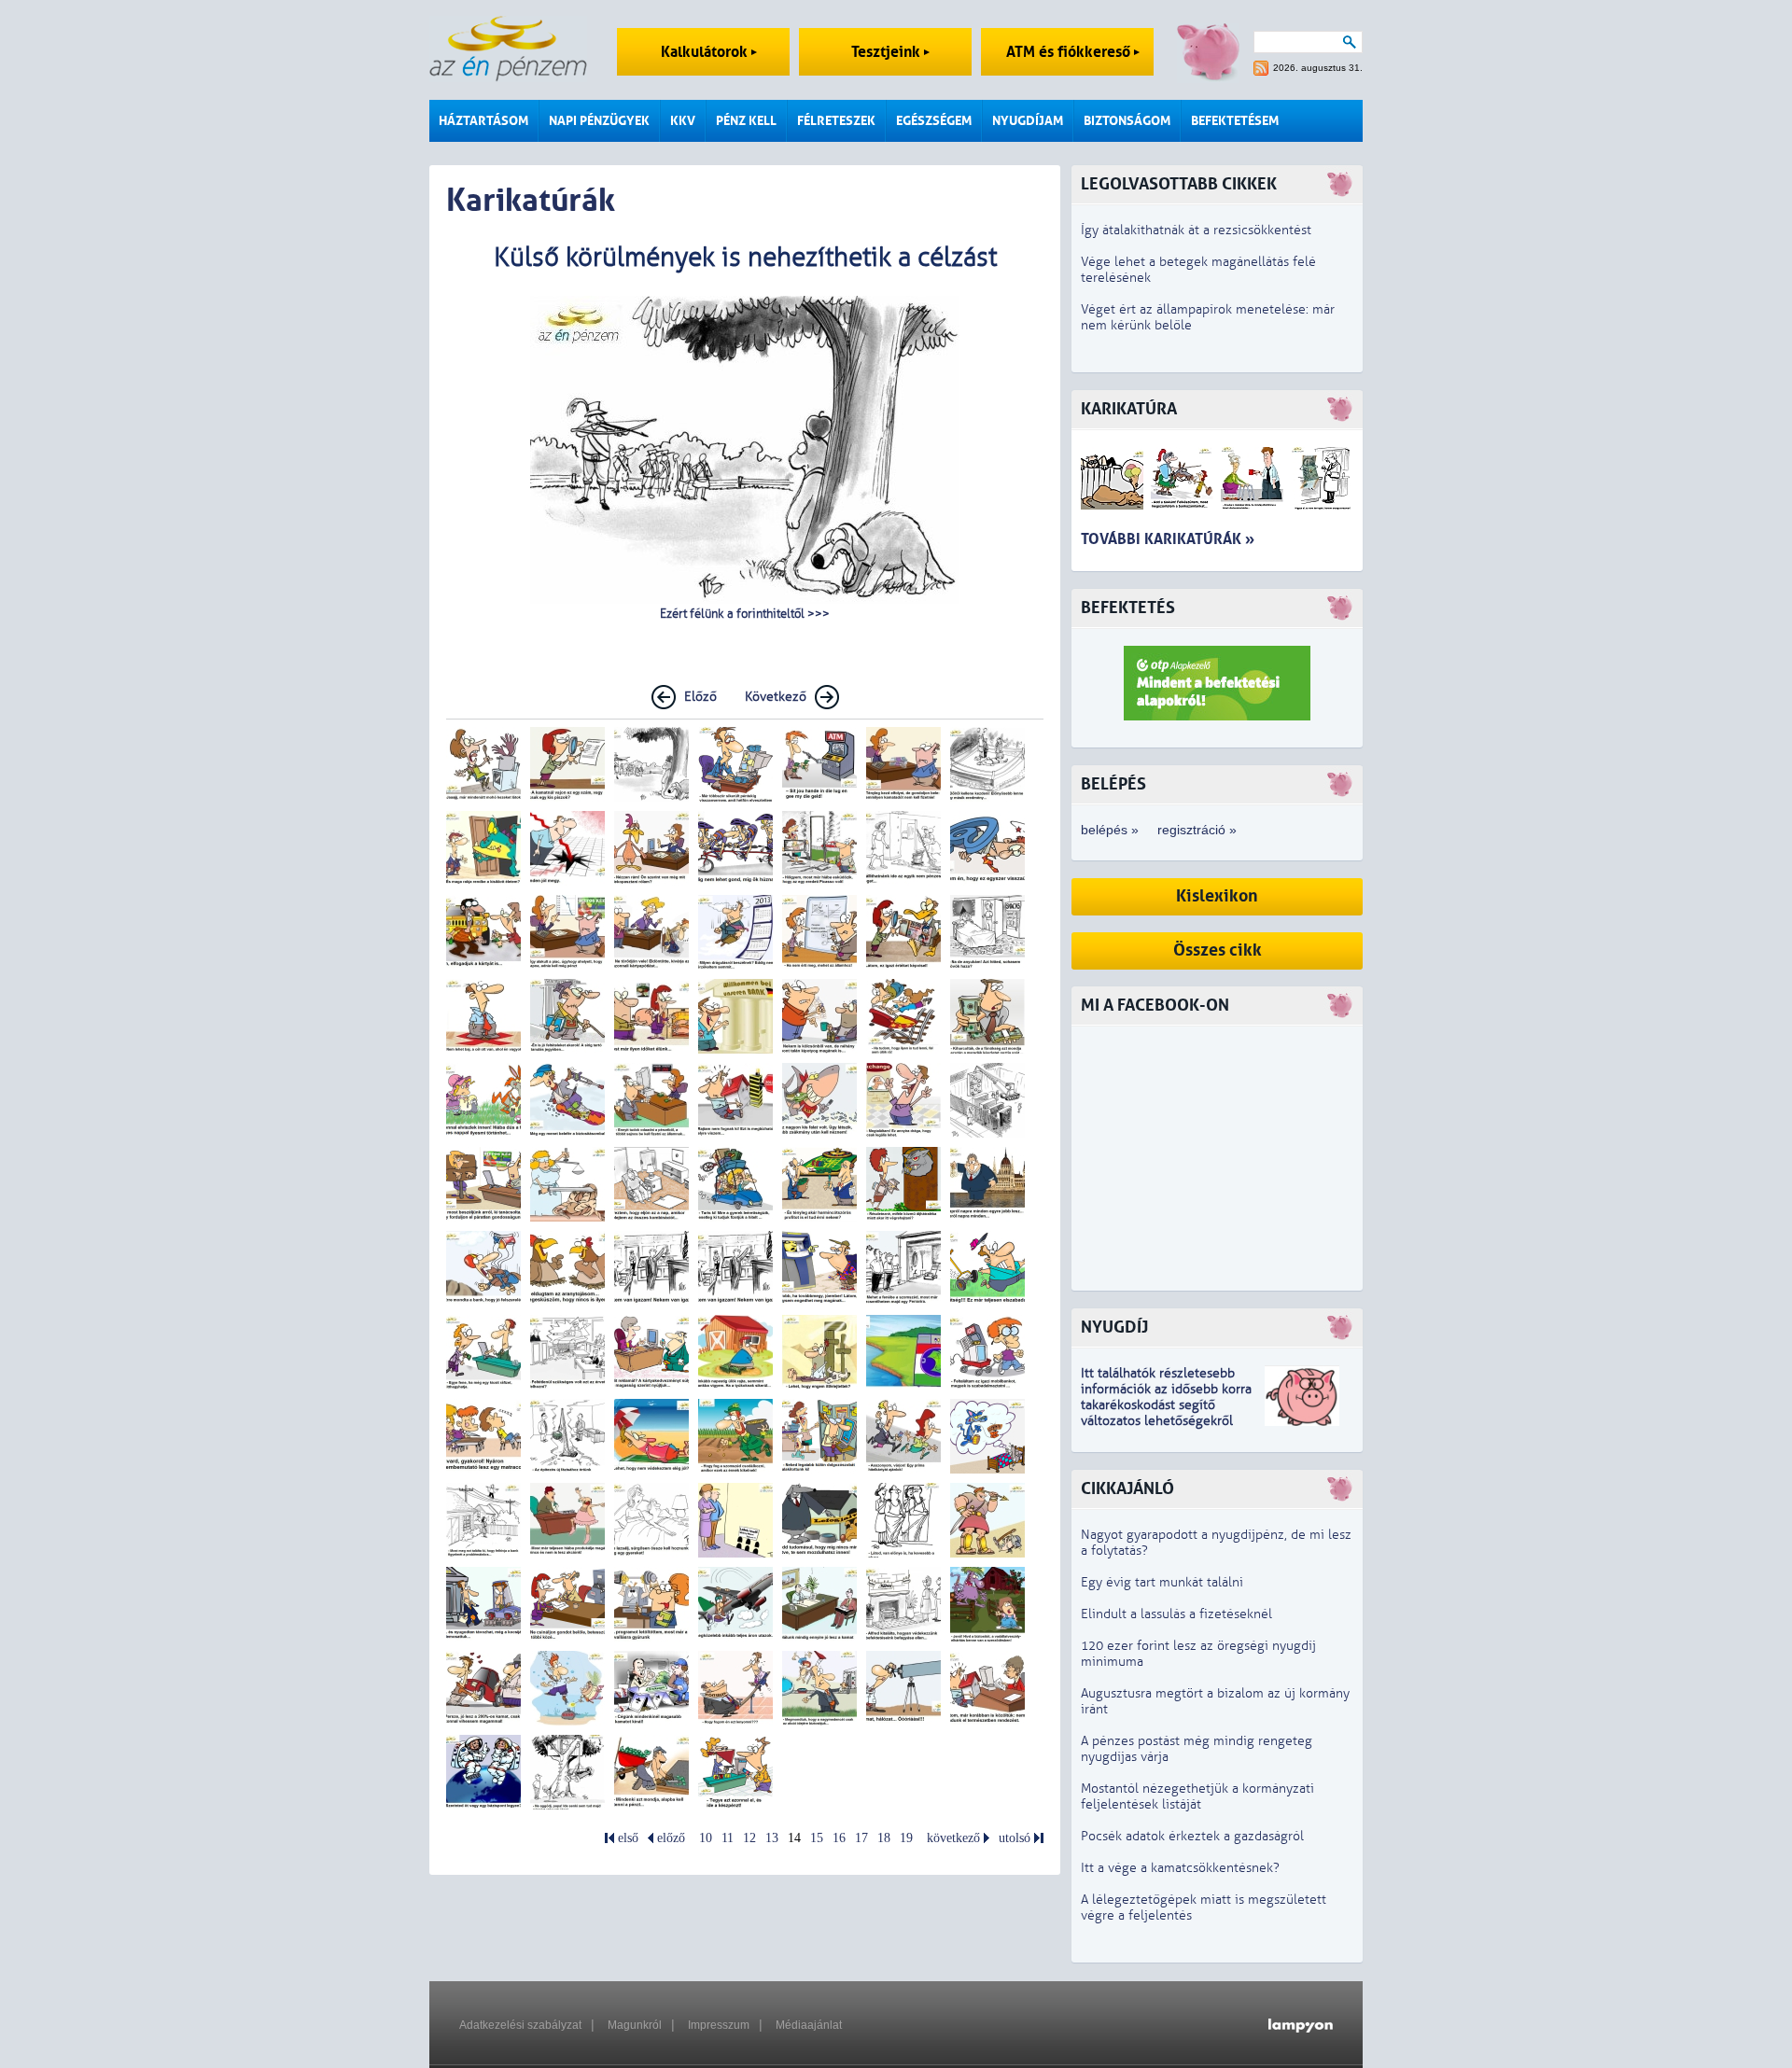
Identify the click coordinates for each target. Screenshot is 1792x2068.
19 (906, 1838)
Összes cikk (1218, 950)
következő (953, 1838)
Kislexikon (1217, 896)
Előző (700, 697)
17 (861, 1838)
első (628, 1838)
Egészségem (934, 121)
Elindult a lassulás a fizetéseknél (1176, 1614)
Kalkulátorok (706, 52)
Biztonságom (1127, 121)
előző (671, 1838)
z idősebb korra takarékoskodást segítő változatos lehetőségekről (1166, 1405)
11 (728, 1838)
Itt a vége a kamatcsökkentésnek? (1180, 1868)
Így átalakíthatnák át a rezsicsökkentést (1196, 230)
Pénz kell (746, 121)
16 (839, 1838)
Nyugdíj (1114, 1327)
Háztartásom (483, 121)
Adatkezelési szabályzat (520, 2025)
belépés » (1110, 830)
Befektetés (1128, 608)
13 (772, 1838)
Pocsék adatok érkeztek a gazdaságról (1192, 1836)
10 (706, 1838)
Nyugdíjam (1028, 121)
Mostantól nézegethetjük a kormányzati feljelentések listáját (1197, 1796)
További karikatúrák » (1168, 539)
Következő (776, 697)
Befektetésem (1235, 121)
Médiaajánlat (809, 2025)
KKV (683, 121)
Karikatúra (1129, 409)
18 (884, 1838)
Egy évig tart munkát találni (1162, 1582)
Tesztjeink (888, 52)
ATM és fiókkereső (1070, 52)
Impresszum (719, 2025)
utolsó (1015, 1838)
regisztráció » (1197, 830)
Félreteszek (836, 121)
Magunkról (635, 2025)
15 (817, 1838)
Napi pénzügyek (599, 121)
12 (749, 1838)
